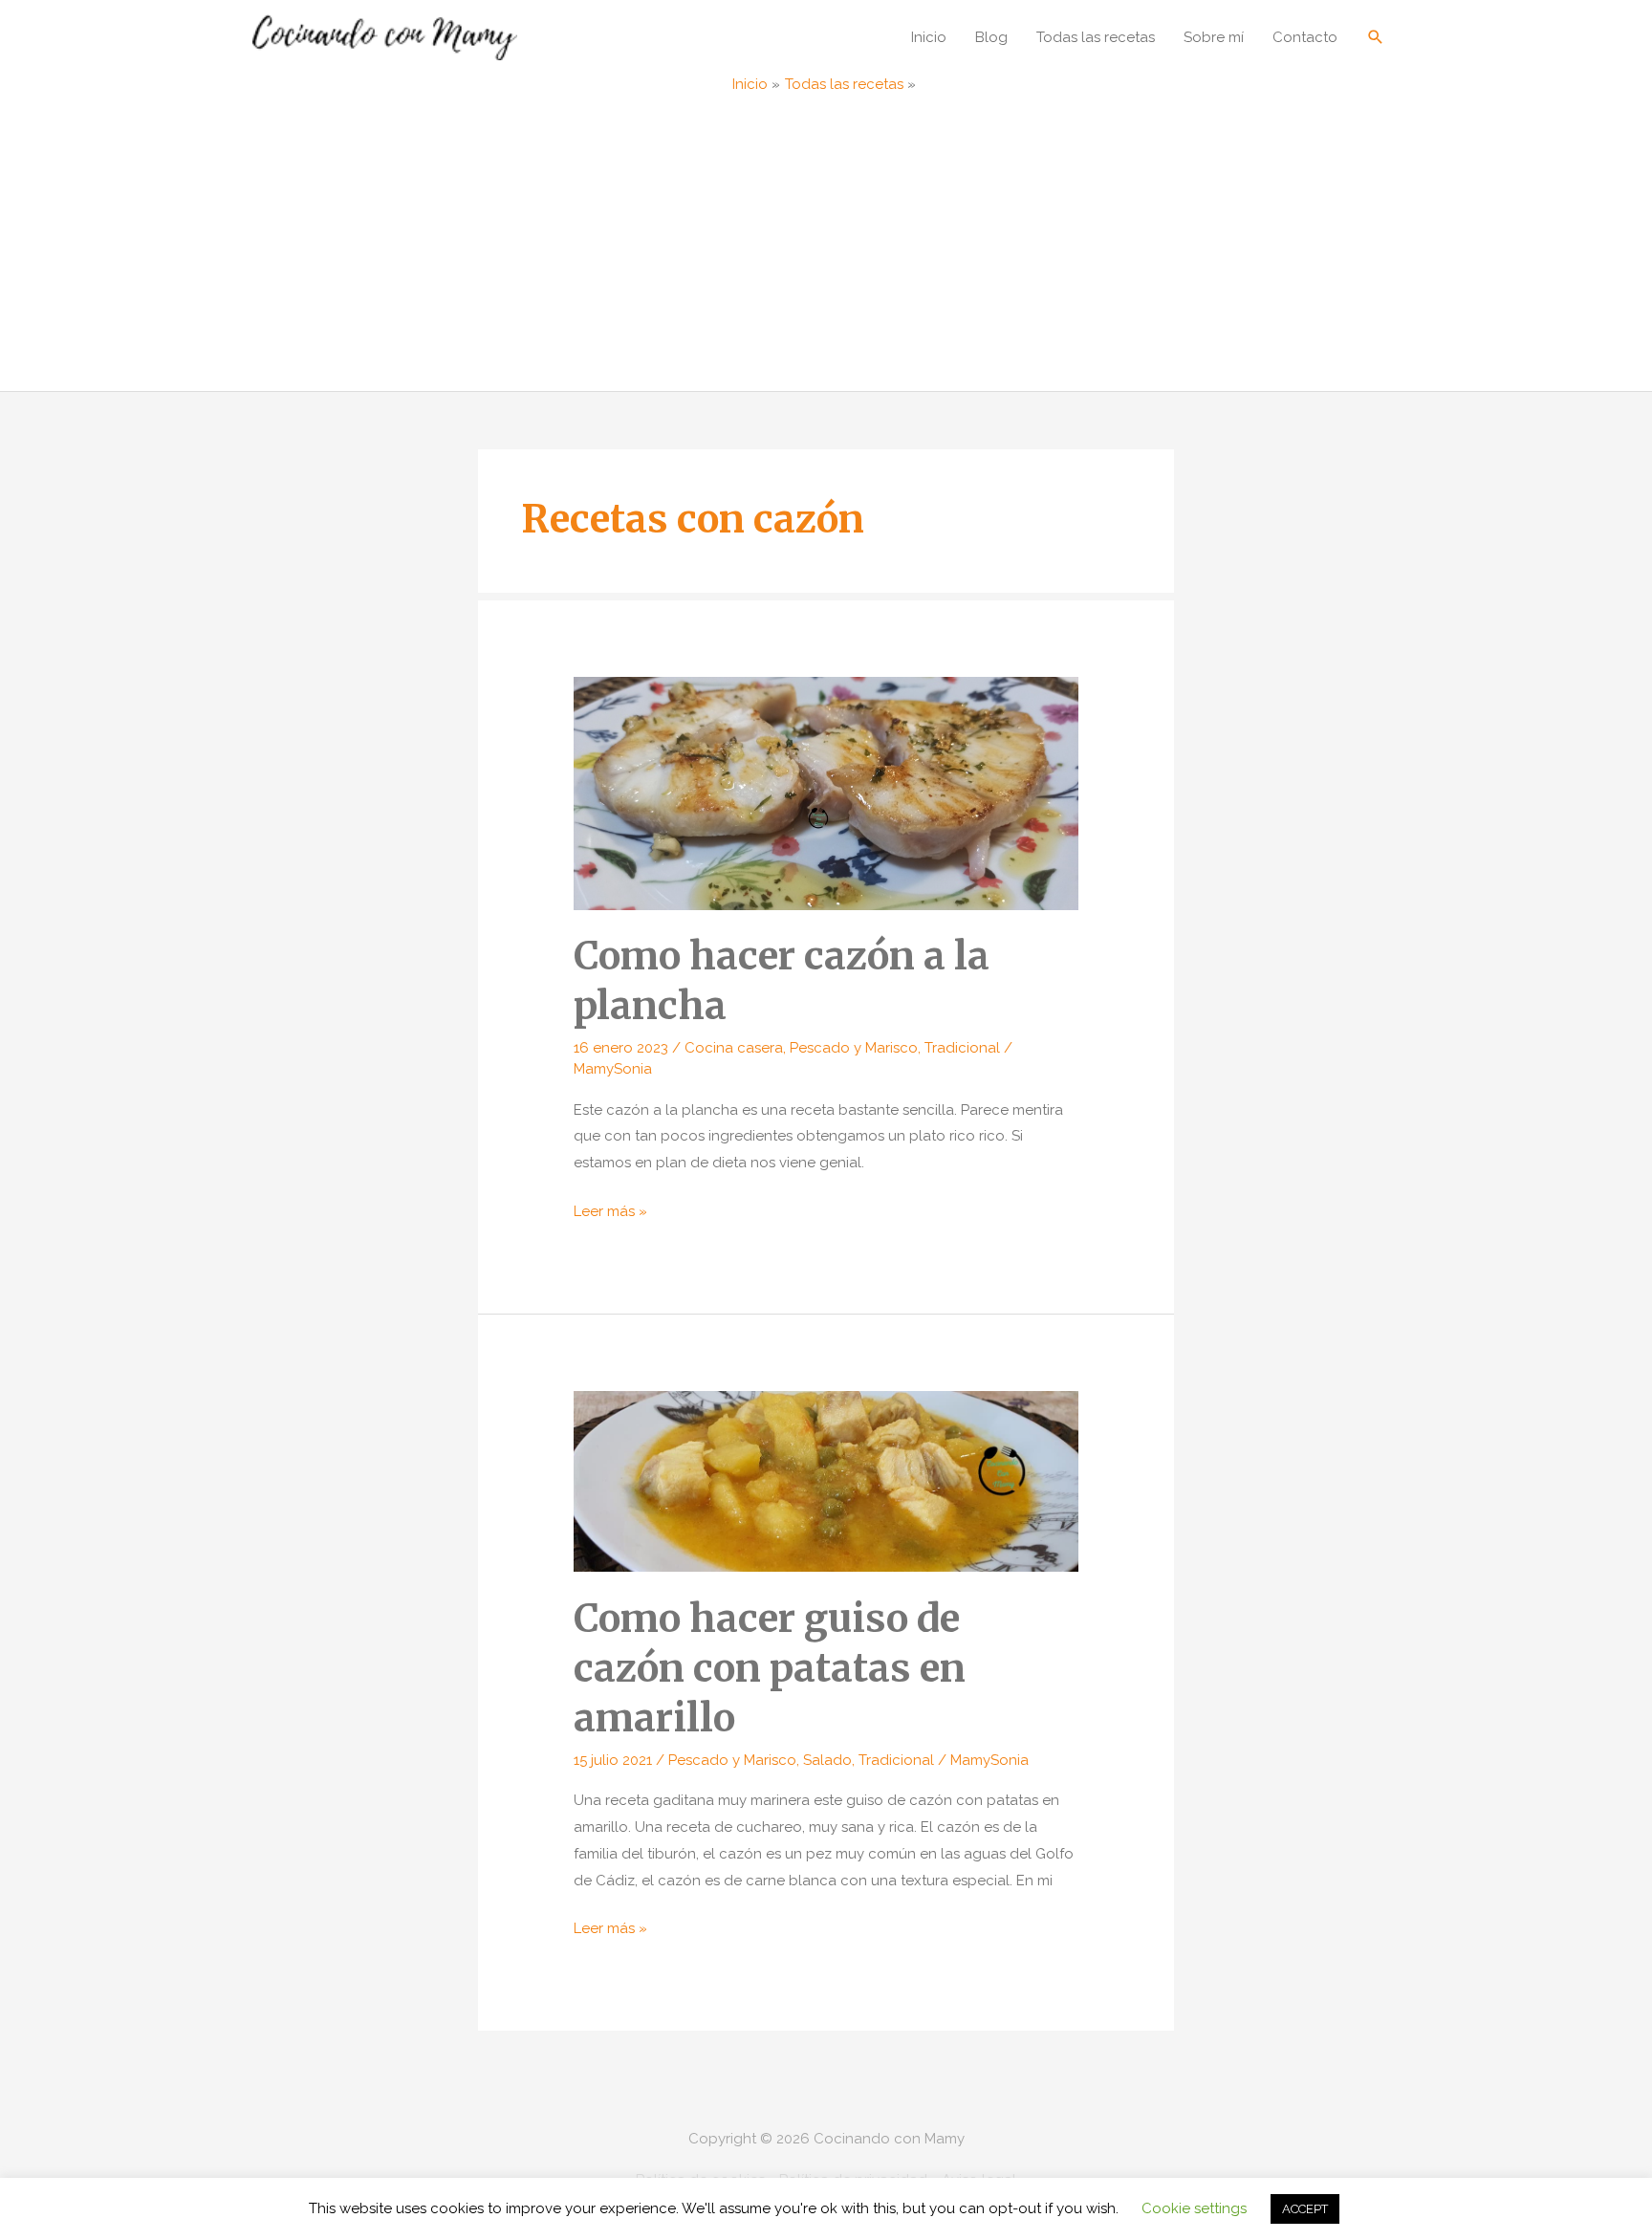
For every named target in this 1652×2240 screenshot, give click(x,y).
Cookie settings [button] (1194, 2208)
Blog (991, 37)
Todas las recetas (1096, 37)
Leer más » (610, 1214)
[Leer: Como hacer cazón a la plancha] (826, 793)
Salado (827, 1760)
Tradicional (962, 1048)
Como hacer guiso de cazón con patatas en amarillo (770, 1668)
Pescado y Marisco (854, 1048)
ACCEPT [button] (1305, 2209)
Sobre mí (1214, 37)
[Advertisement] (826, 248)
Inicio (929, 37)
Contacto (1305, 37)
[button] (1376, 37)
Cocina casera (734, 1048)
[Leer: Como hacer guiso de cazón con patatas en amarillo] (826, 1480)
